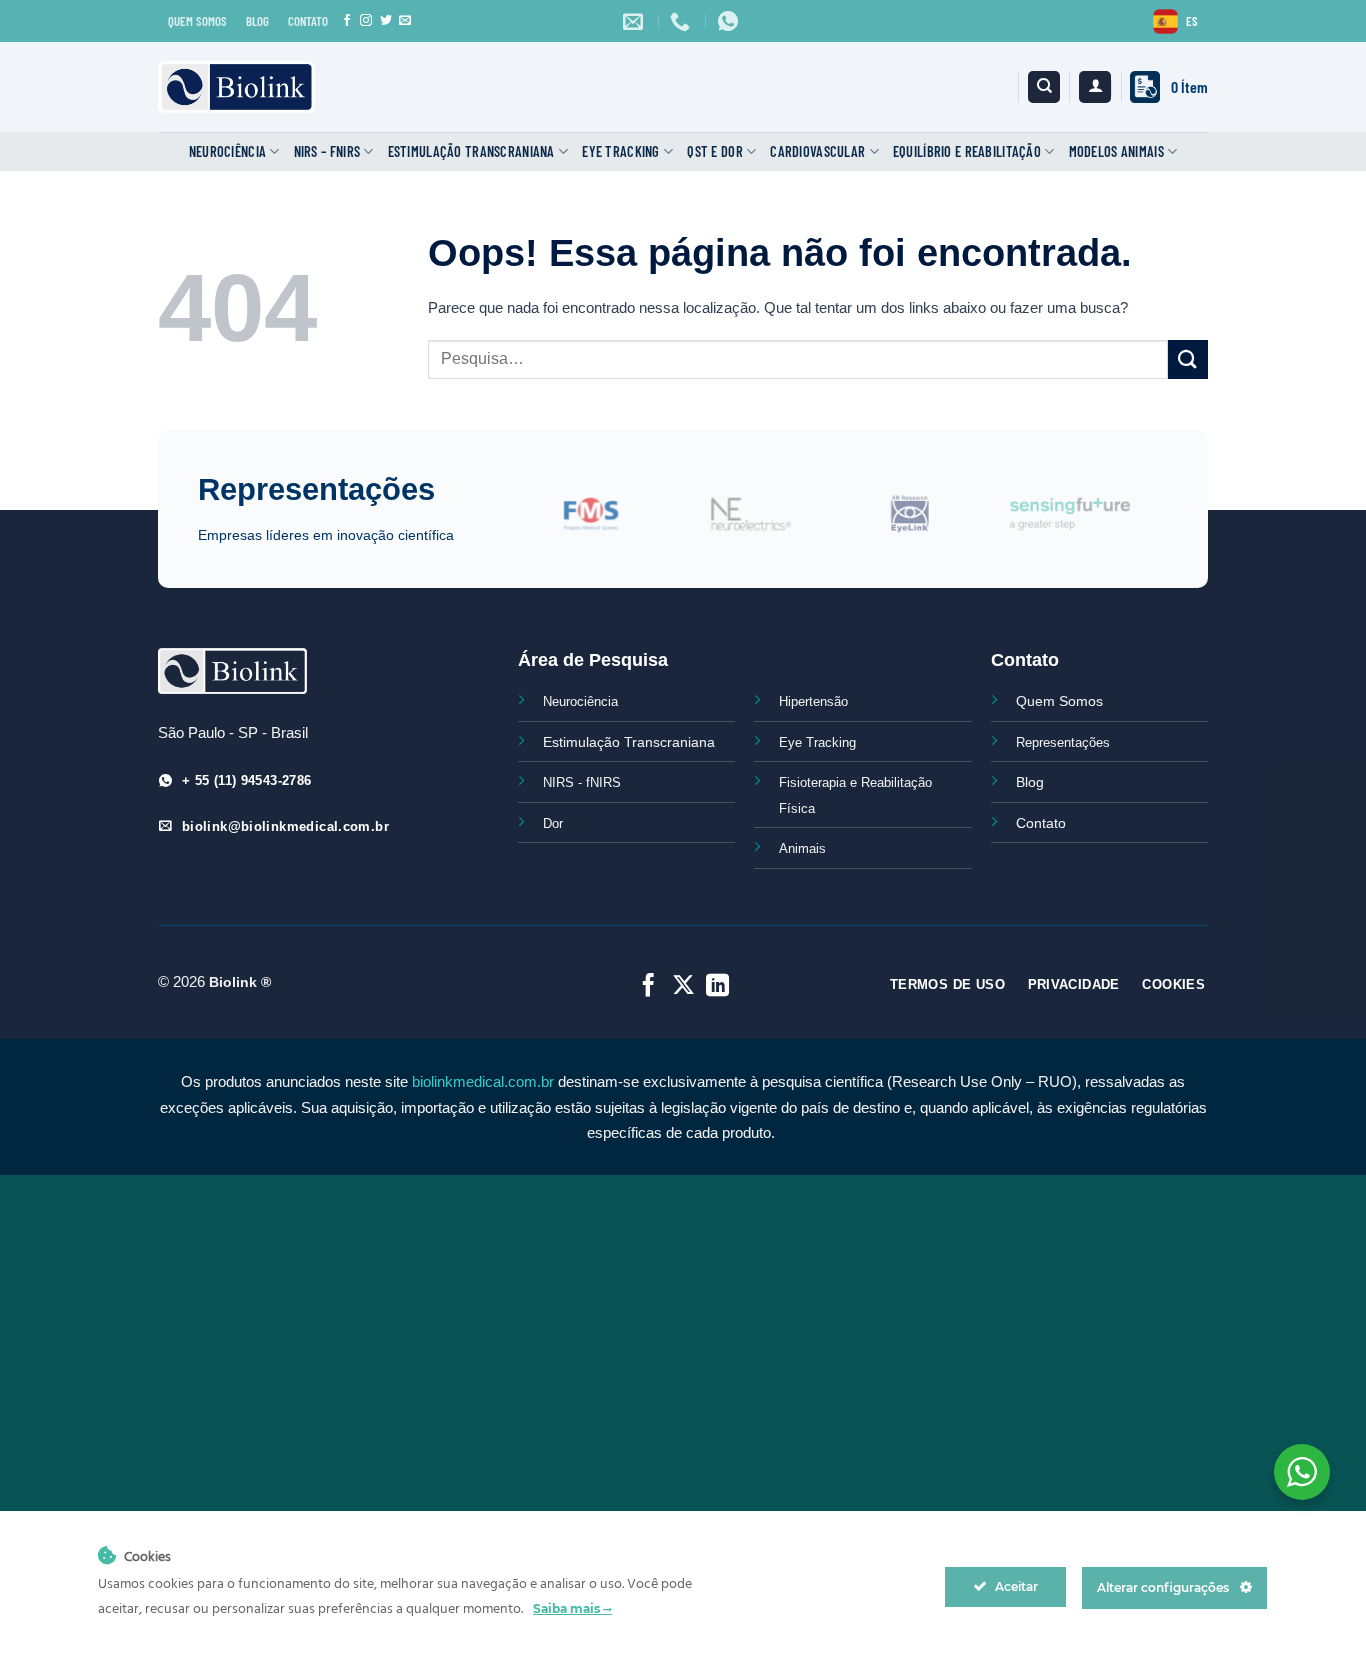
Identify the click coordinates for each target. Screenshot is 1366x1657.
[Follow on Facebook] (347, 21)
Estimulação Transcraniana (471, 151)
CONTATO (308, 21)
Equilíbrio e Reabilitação (967, 151)
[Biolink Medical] (236, 87)
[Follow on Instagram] (366, 21)
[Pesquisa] (1044, 87)
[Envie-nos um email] (405, 21)
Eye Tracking (620, 151)
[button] (1095, 87)
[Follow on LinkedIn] (717, 987)
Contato (1041, 823)
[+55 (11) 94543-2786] (682, 21)
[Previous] (537, 525)
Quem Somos (1059, 701)
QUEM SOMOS (197, 21)
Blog (1030, 782)
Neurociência (227, 151)
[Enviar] (1188, 359)
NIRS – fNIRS (327, 151)
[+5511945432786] (730, 21)
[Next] (1179, 525)
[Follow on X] (682, 987)
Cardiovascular (817, 151)
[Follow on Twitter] (386, 21)
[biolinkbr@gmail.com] (635, 21)
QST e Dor (715, 151)
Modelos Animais (1116, 151)
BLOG (257, 21)
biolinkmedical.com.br (483, 1081)
